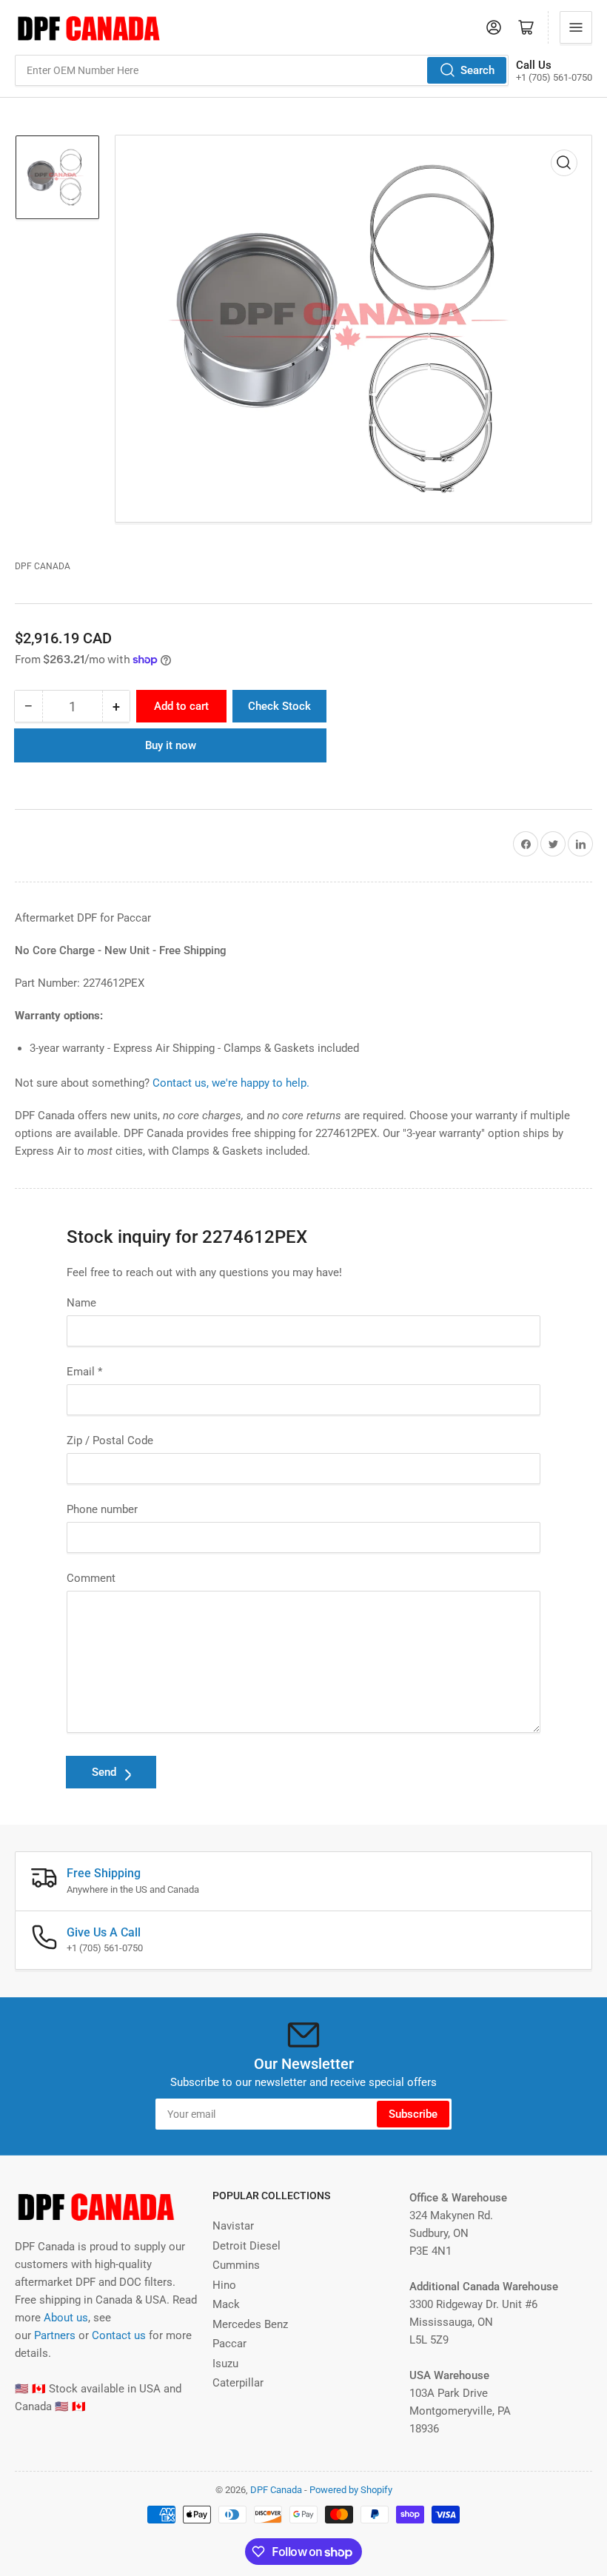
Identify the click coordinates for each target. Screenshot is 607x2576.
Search (477, 70)
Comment (91, 1578)
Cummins (236, 2265)
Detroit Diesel (247, 2246)
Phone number (102, 1509)
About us (66, 2318)
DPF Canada (43, 566)
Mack (226, 2304)
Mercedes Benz (250, 2324)
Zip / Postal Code (110, 1440)
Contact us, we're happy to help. (231, 1083)
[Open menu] (576, 27)
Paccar (229, 2344)
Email (84, 1372)
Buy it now (171, 745)
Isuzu (225, 2364)
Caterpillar (238, 2383)
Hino (224, 2285)
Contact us (119, 2335)
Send (104, 1772)
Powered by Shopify (351, 2490)
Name (81, 1303)
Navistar (233, 2226)
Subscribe (413, 2114)
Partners (55, 2335)
